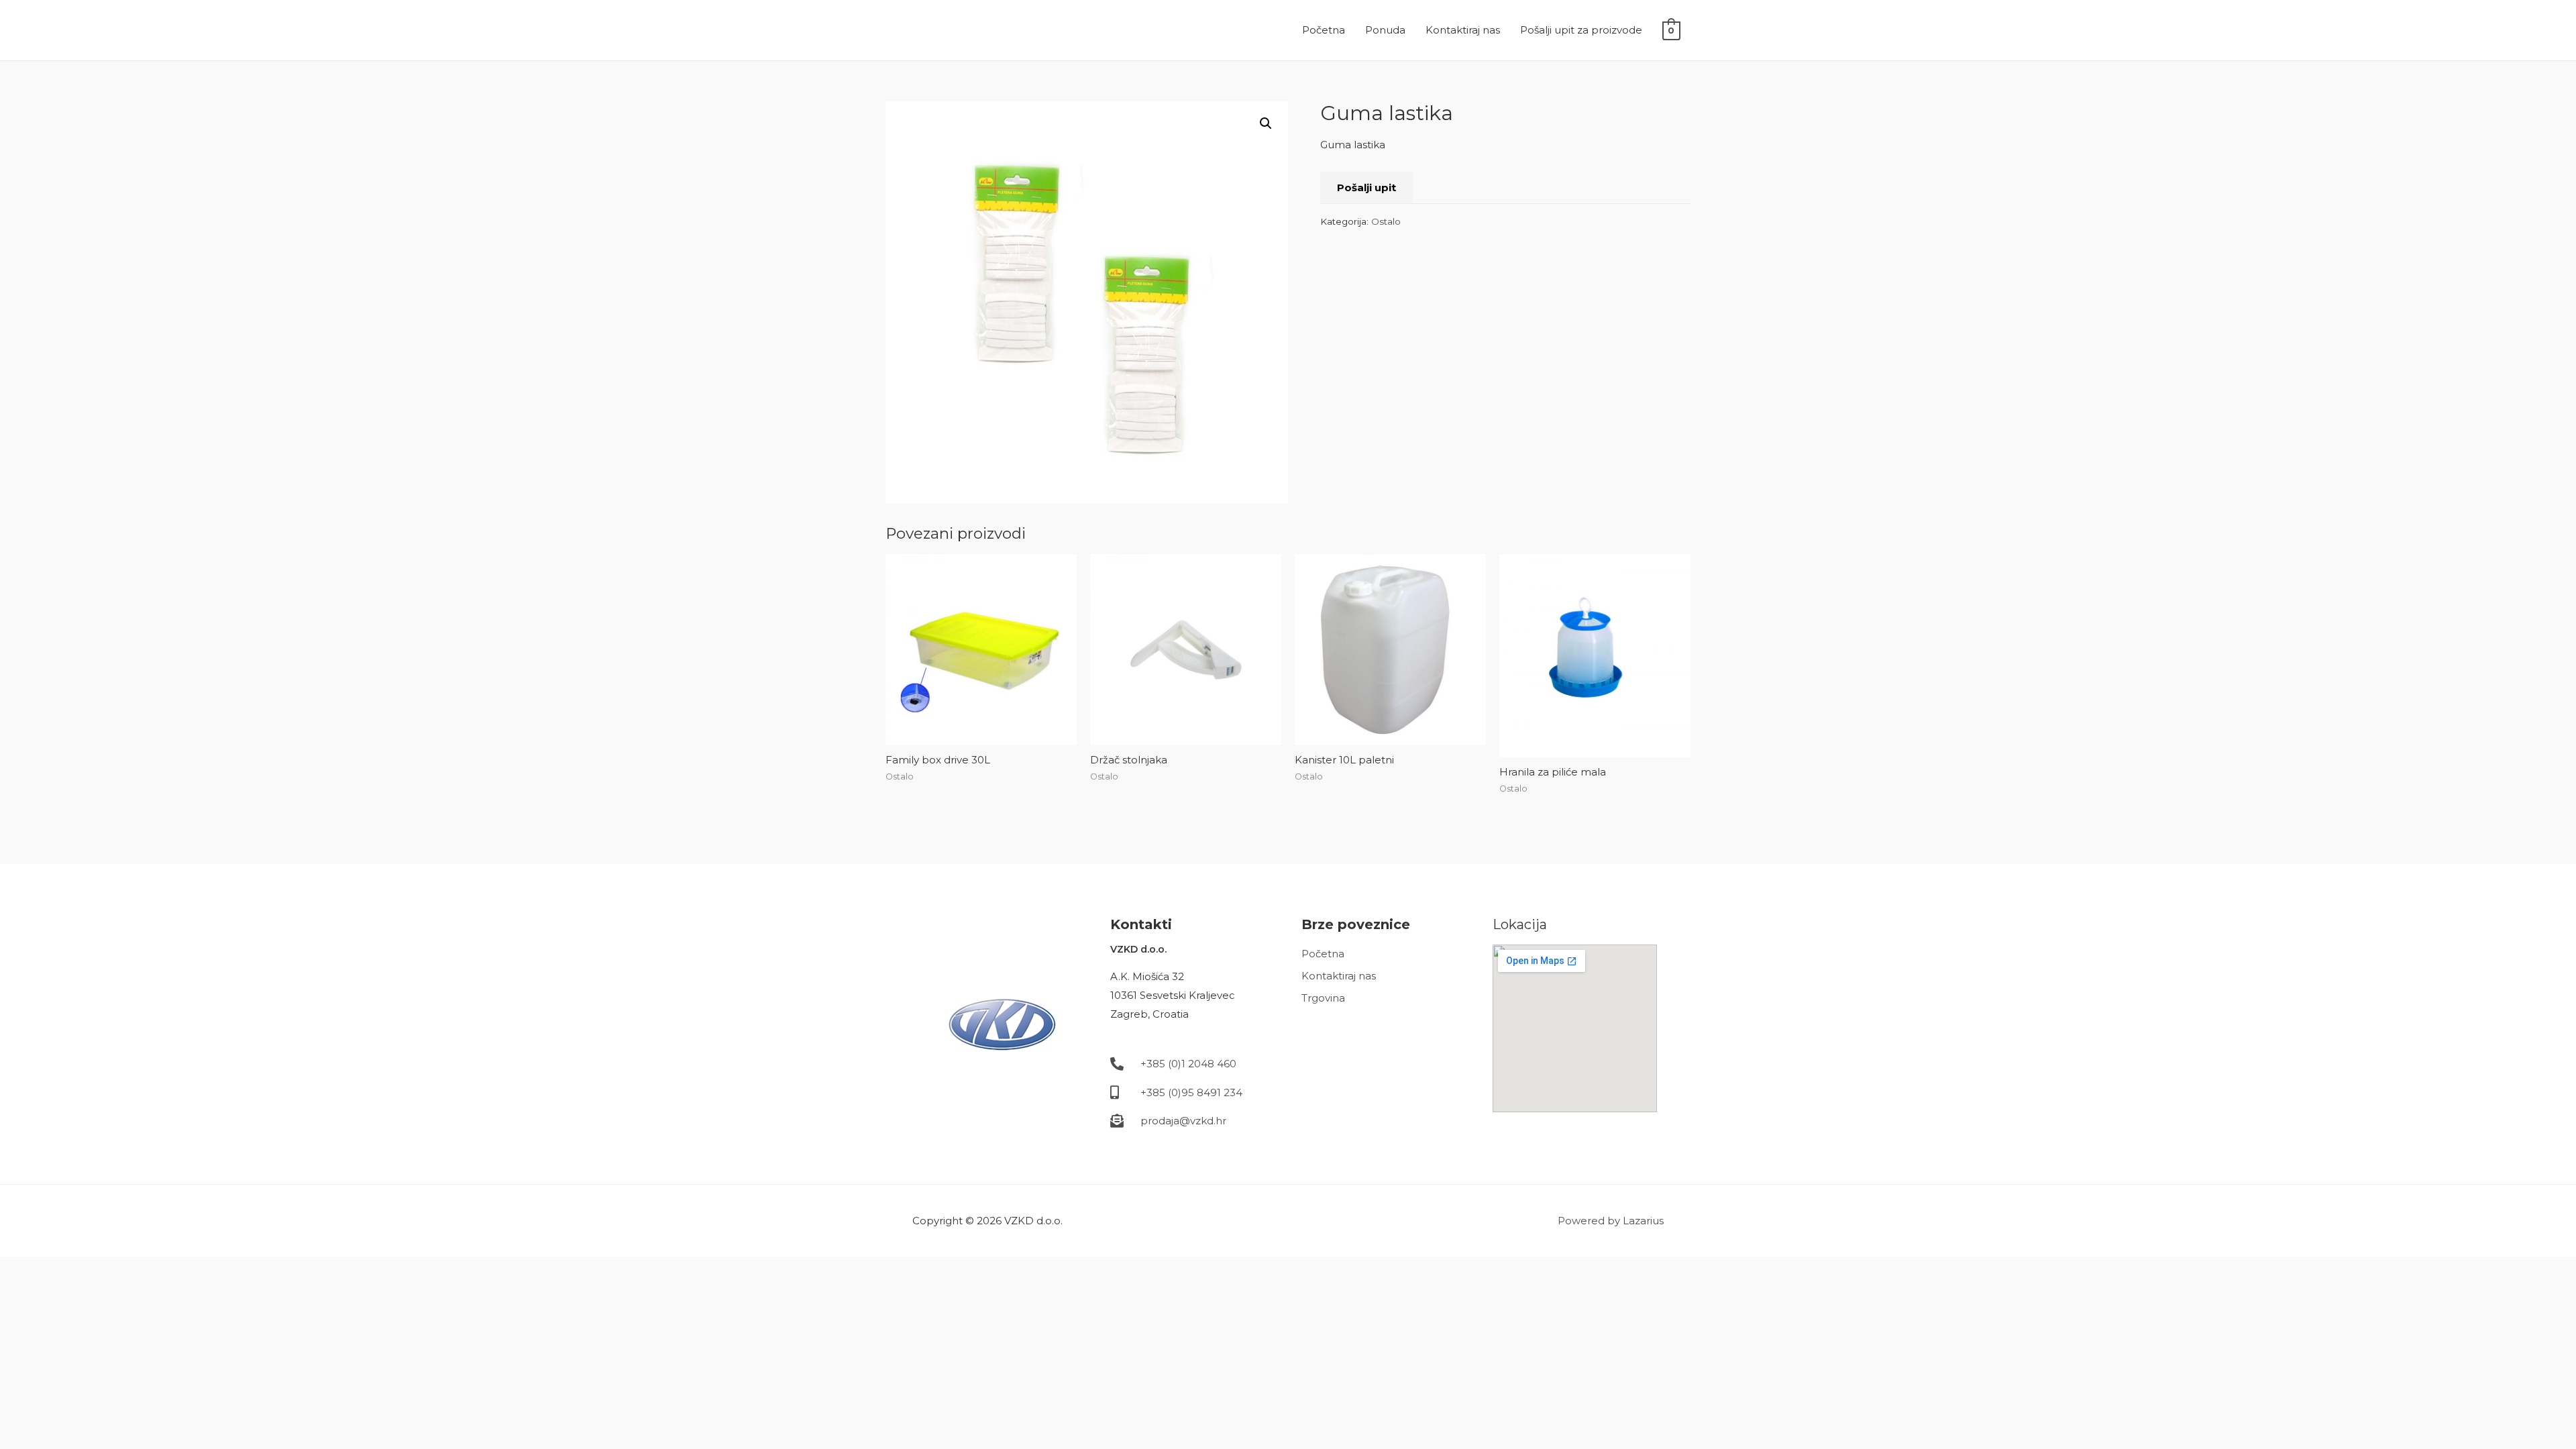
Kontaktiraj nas (1463, 30)
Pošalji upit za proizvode (1581, 30)
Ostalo (1386, 221)
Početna (1324, 30)
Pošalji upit (1366, 187)
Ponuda (1385, 30)
